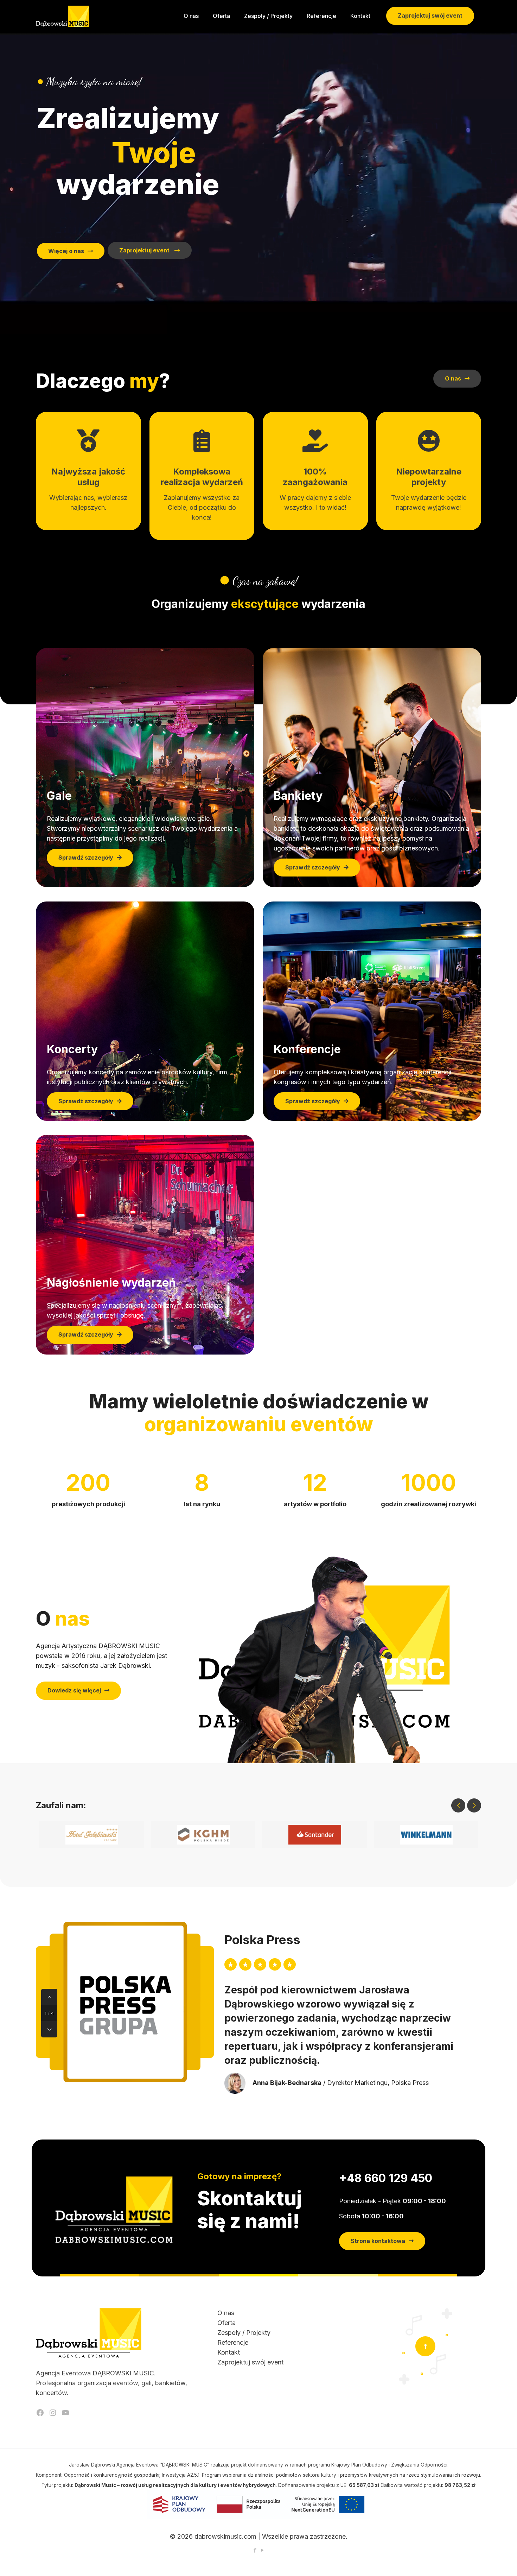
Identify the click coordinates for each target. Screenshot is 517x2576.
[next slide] (474, 1805)
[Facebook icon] (255, 2550)
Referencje (233, 2342)
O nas (226, 2313)
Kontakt (229, 2352)
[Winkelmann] (426, 1835)
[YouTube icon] (262, 2550)
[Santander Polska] (315, 1835)
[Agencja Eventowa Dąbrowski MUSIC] (63, 16)
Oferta (226, 2323)
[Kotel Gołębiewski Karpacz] (92, 1835)
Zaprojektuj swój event (430, 15)
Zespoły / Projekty (244, 2333)
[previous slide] (458, 1805)
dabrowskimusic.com (225, 2536)
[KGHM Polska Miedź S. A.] (203, 1835)
